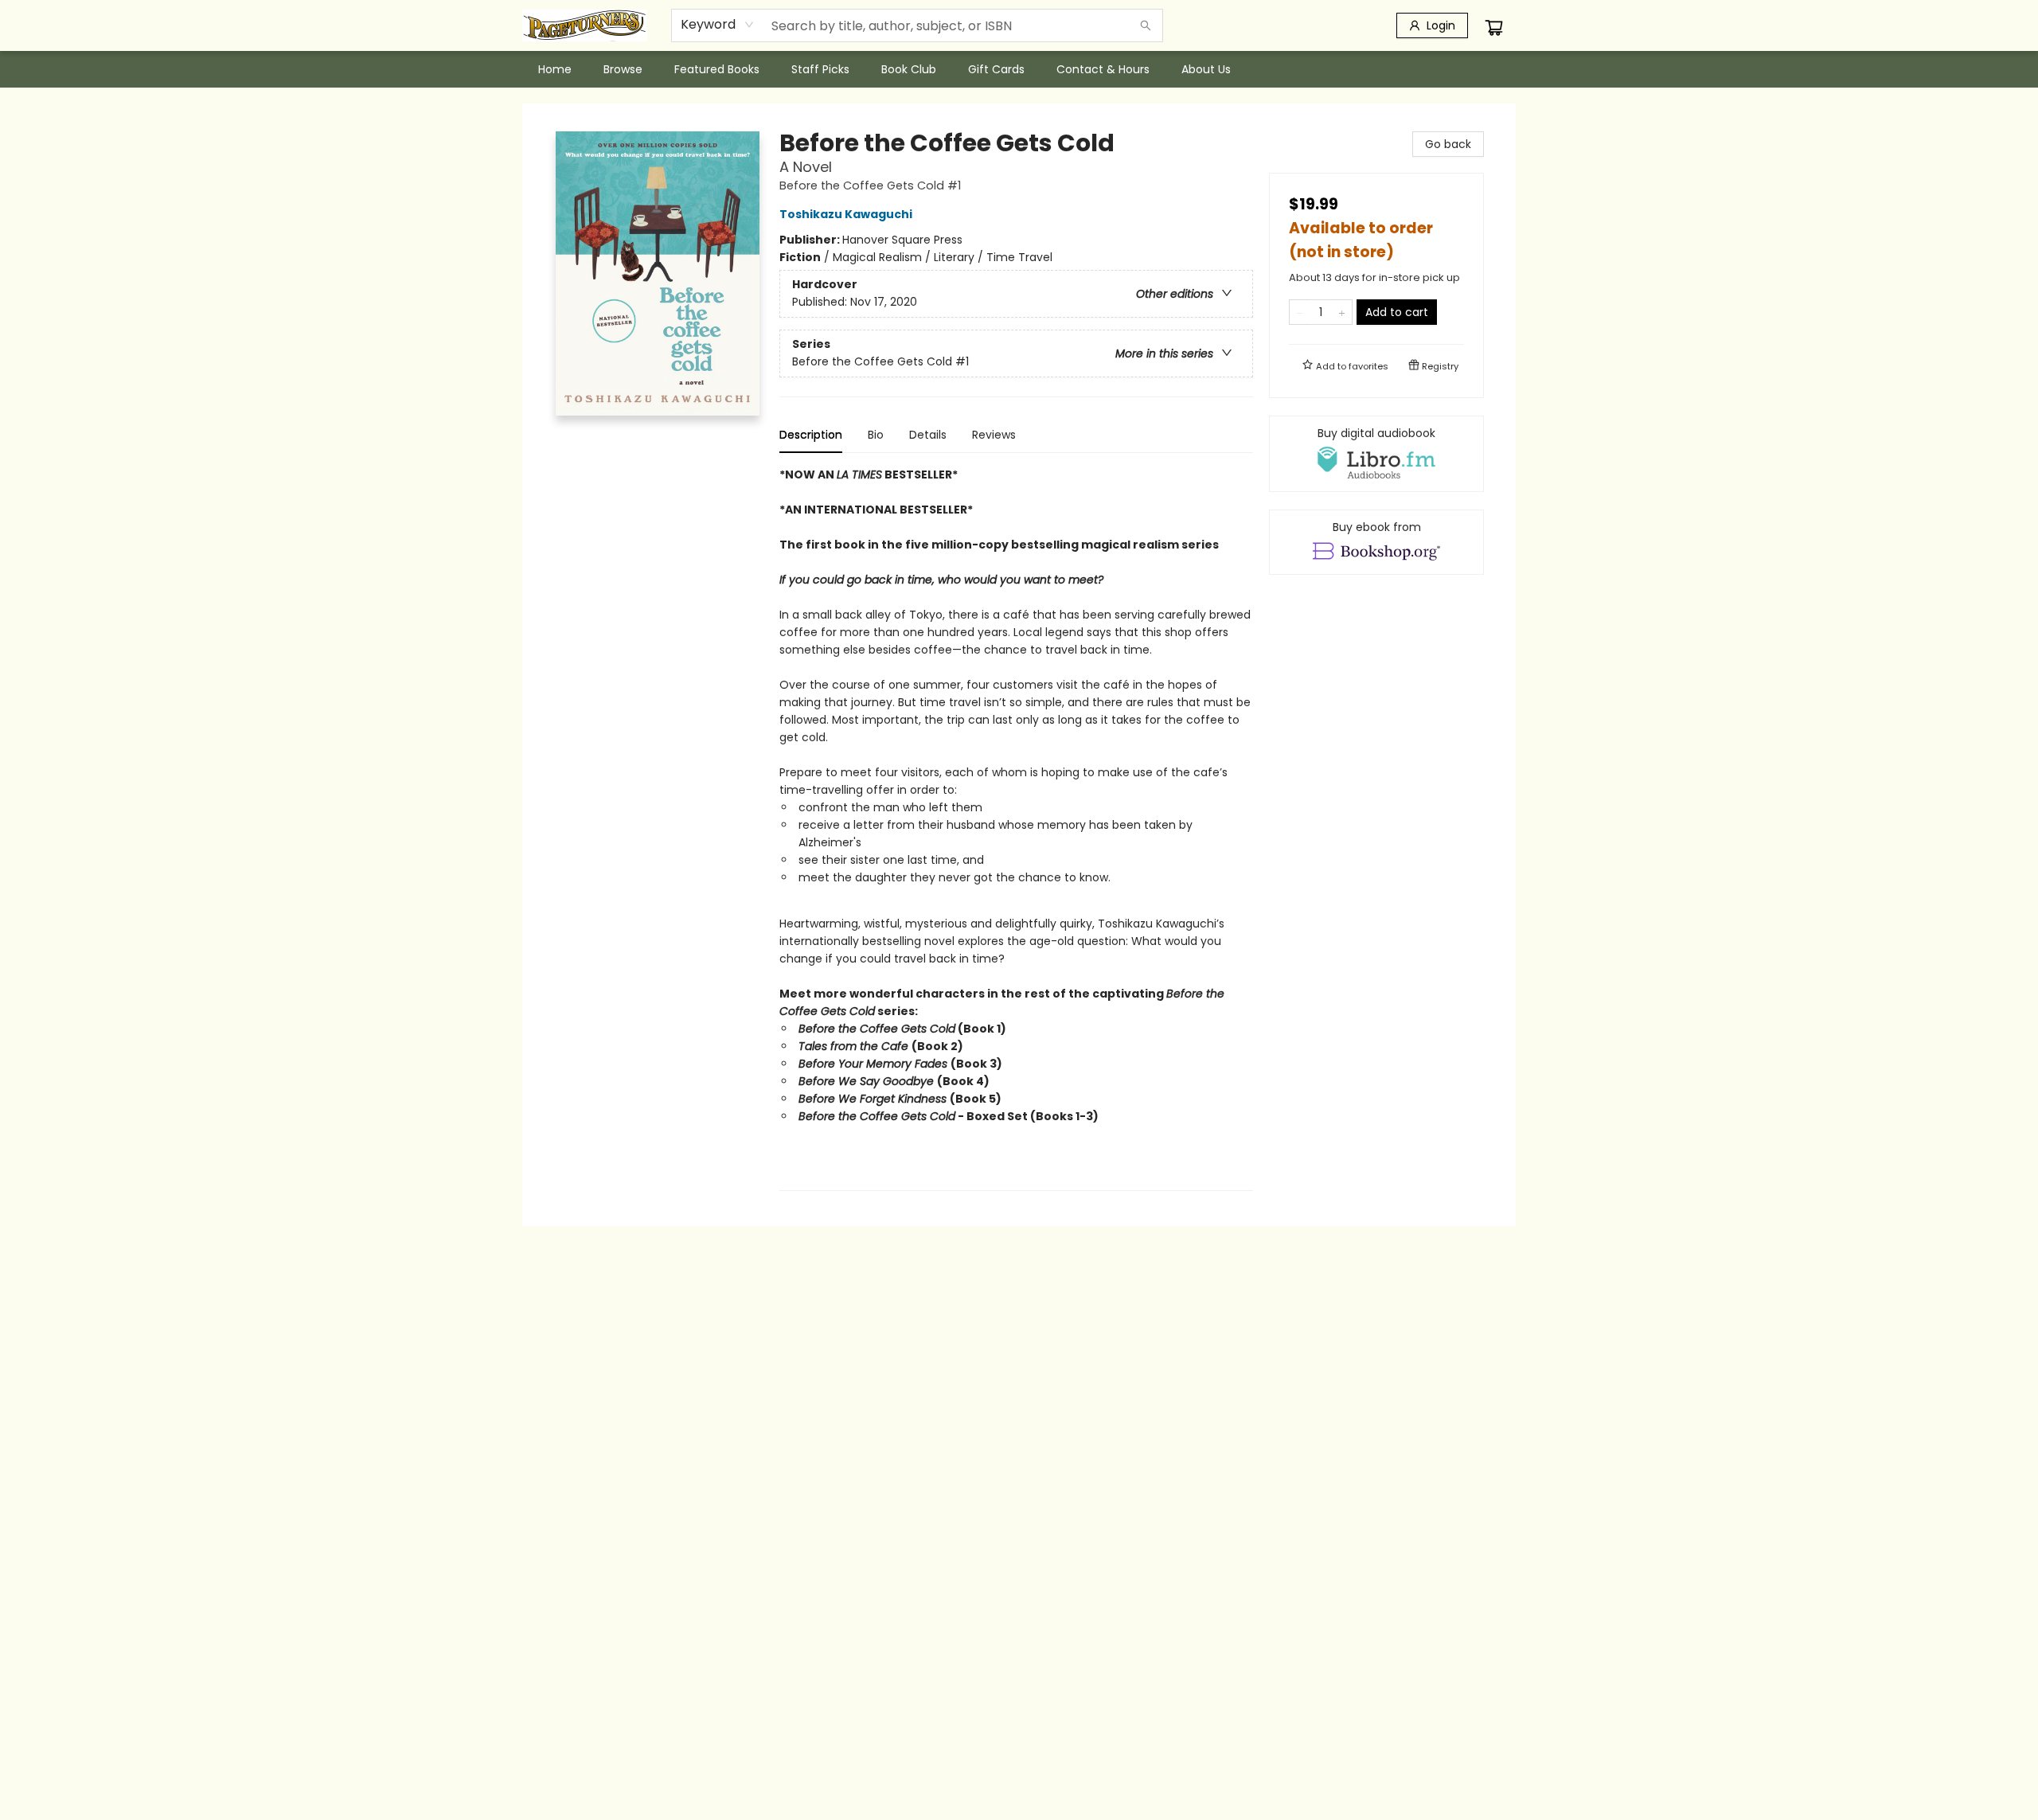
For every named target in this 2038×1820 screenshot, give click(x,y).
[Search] (1146, 25)
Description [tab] (811, 435)
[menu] (1019, 69)
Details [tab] (928, 435)
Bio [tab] (876, 435)
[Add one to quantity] (1342, 312)
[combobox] (718, 25)
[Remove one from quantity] (1300, 312)
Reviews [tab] (994, 435)
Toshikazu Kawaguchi (846, 214)
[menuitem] (555, 69)
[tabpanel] (1016, 828)
